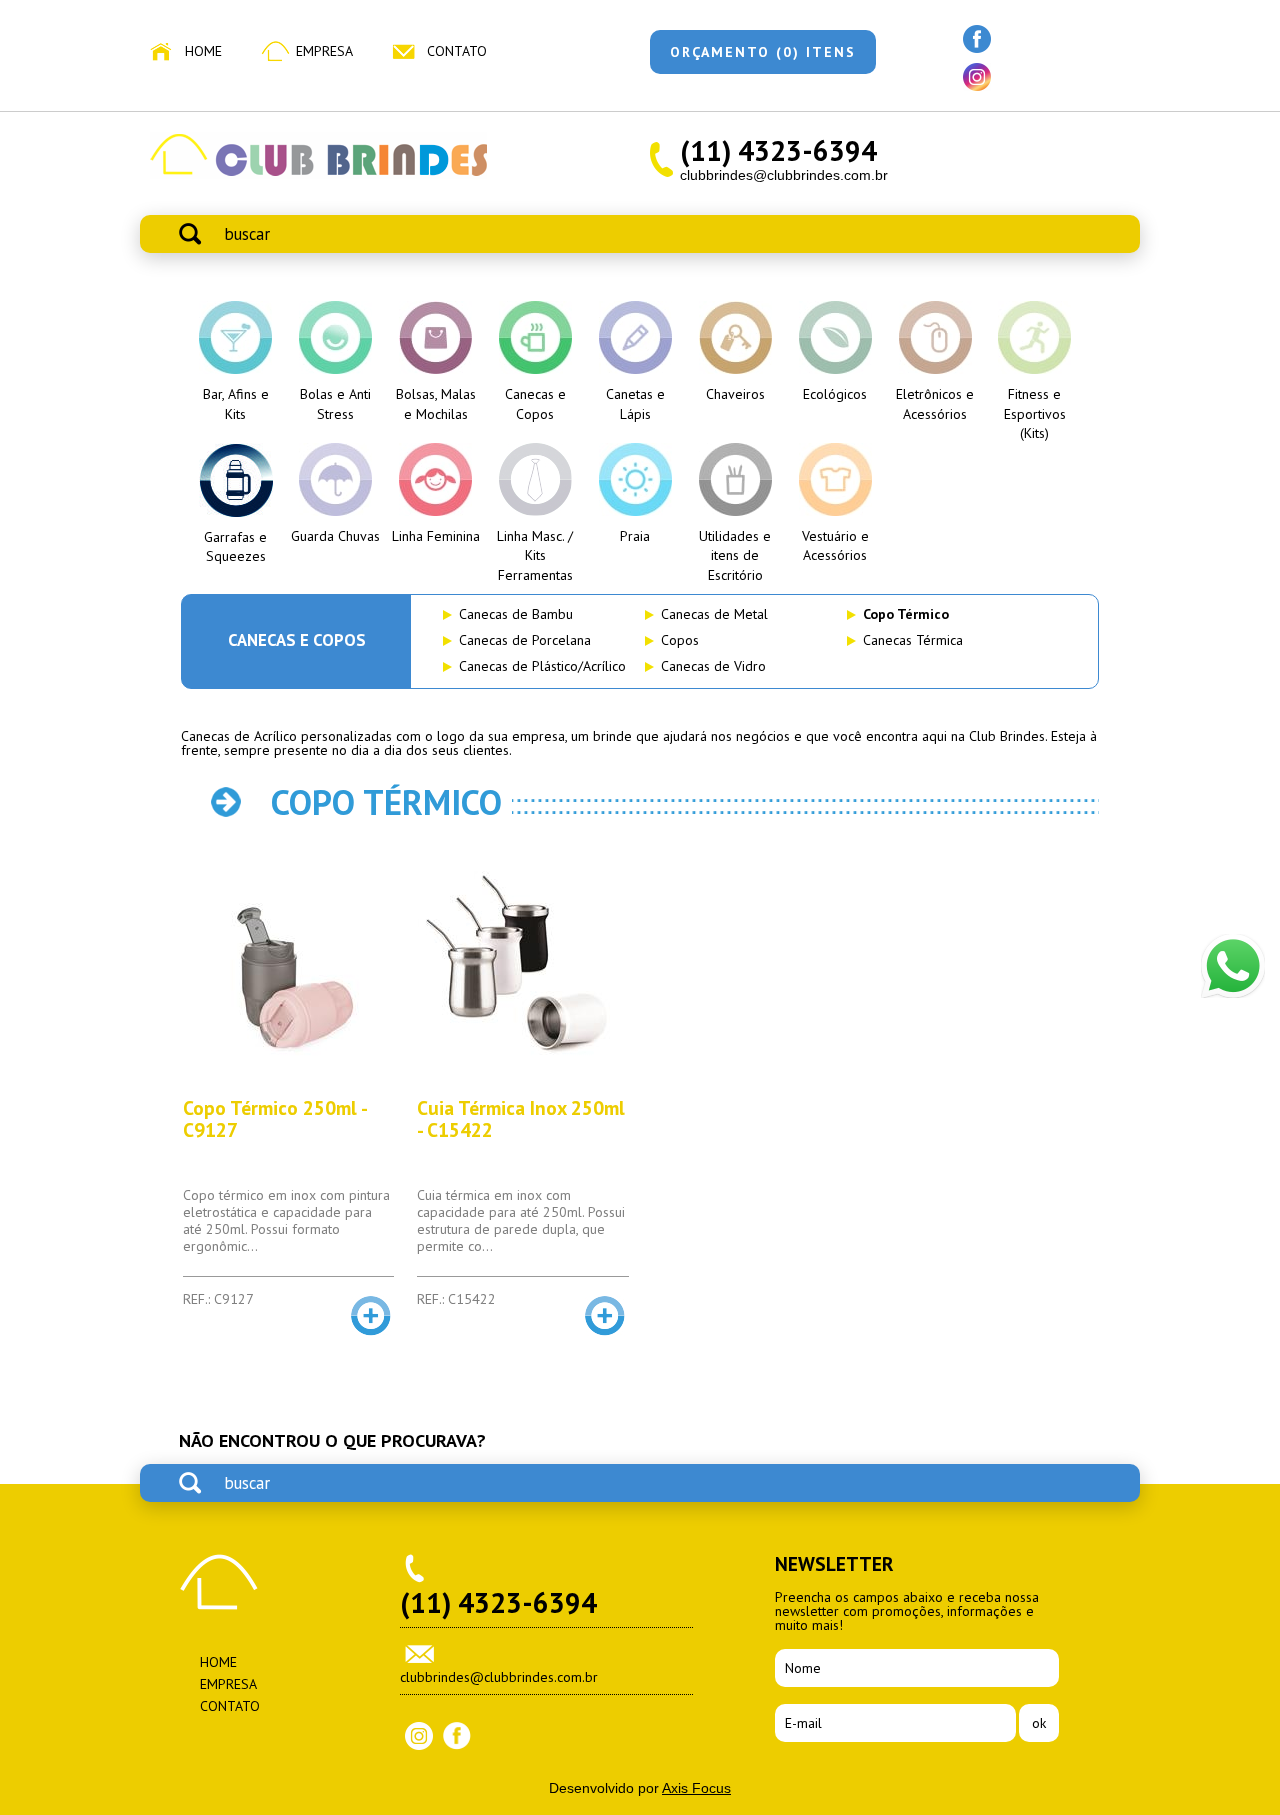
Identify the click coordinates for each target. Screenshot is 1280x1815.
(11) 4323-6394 (778, 150)
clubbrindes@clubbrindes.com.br (784, 175)
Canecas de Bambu (516, 614)
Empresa (324, 51)
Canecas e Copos (297, 640)
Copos (680, 640)
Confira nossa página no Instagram (977, 77)
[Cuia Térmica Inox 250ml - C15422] (522, 968)
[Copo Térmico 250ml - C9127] (288, 968)
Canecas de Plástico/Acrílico (542, 666)
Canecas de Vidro (713, 666)
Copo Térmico (906, 614)
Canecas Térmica (913, 640)
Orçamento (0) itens (763, 52)
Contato (457, 51)
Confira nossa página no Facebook (977, 39)
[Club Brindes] (318, 174)
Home (203, 51)
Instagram (419, 1736)
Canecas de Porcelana (525, 640)
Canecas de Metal (714, 614)
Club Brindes (219, 1582)
